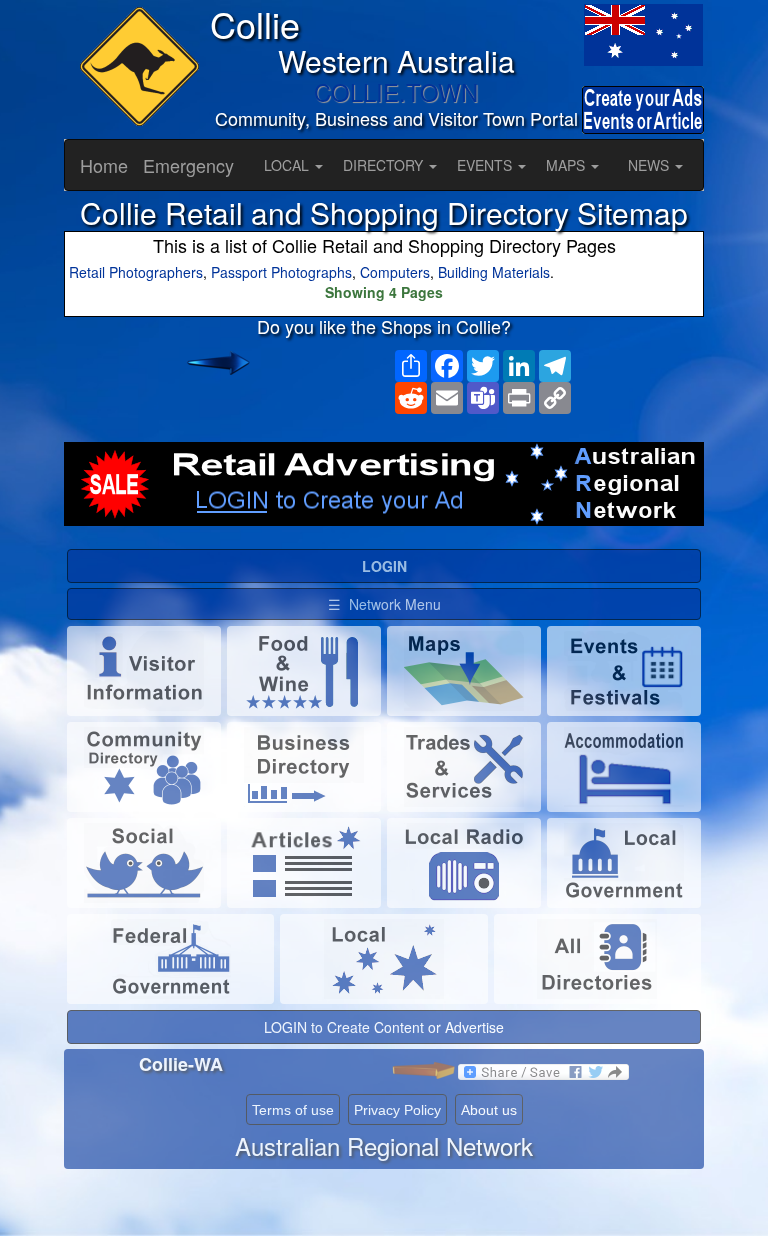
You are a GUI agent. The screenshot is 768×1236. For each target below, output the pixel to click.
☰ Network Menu (384, 604)
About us (489, 1110)
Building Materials (494, 272)
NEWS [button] (650, 165)
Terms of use (293, 1110)
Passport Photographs (281, 272)
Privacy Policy (397, 1110)
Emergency (188, 165)
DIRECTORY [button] (385, 165)
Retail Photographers (136, 272)
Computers (395, 272)
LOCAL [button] (288, 165)
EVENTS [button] (486, 165)
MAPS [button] (567, 165)
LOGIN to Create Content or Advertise (384, 1027)
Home (104, 165)
